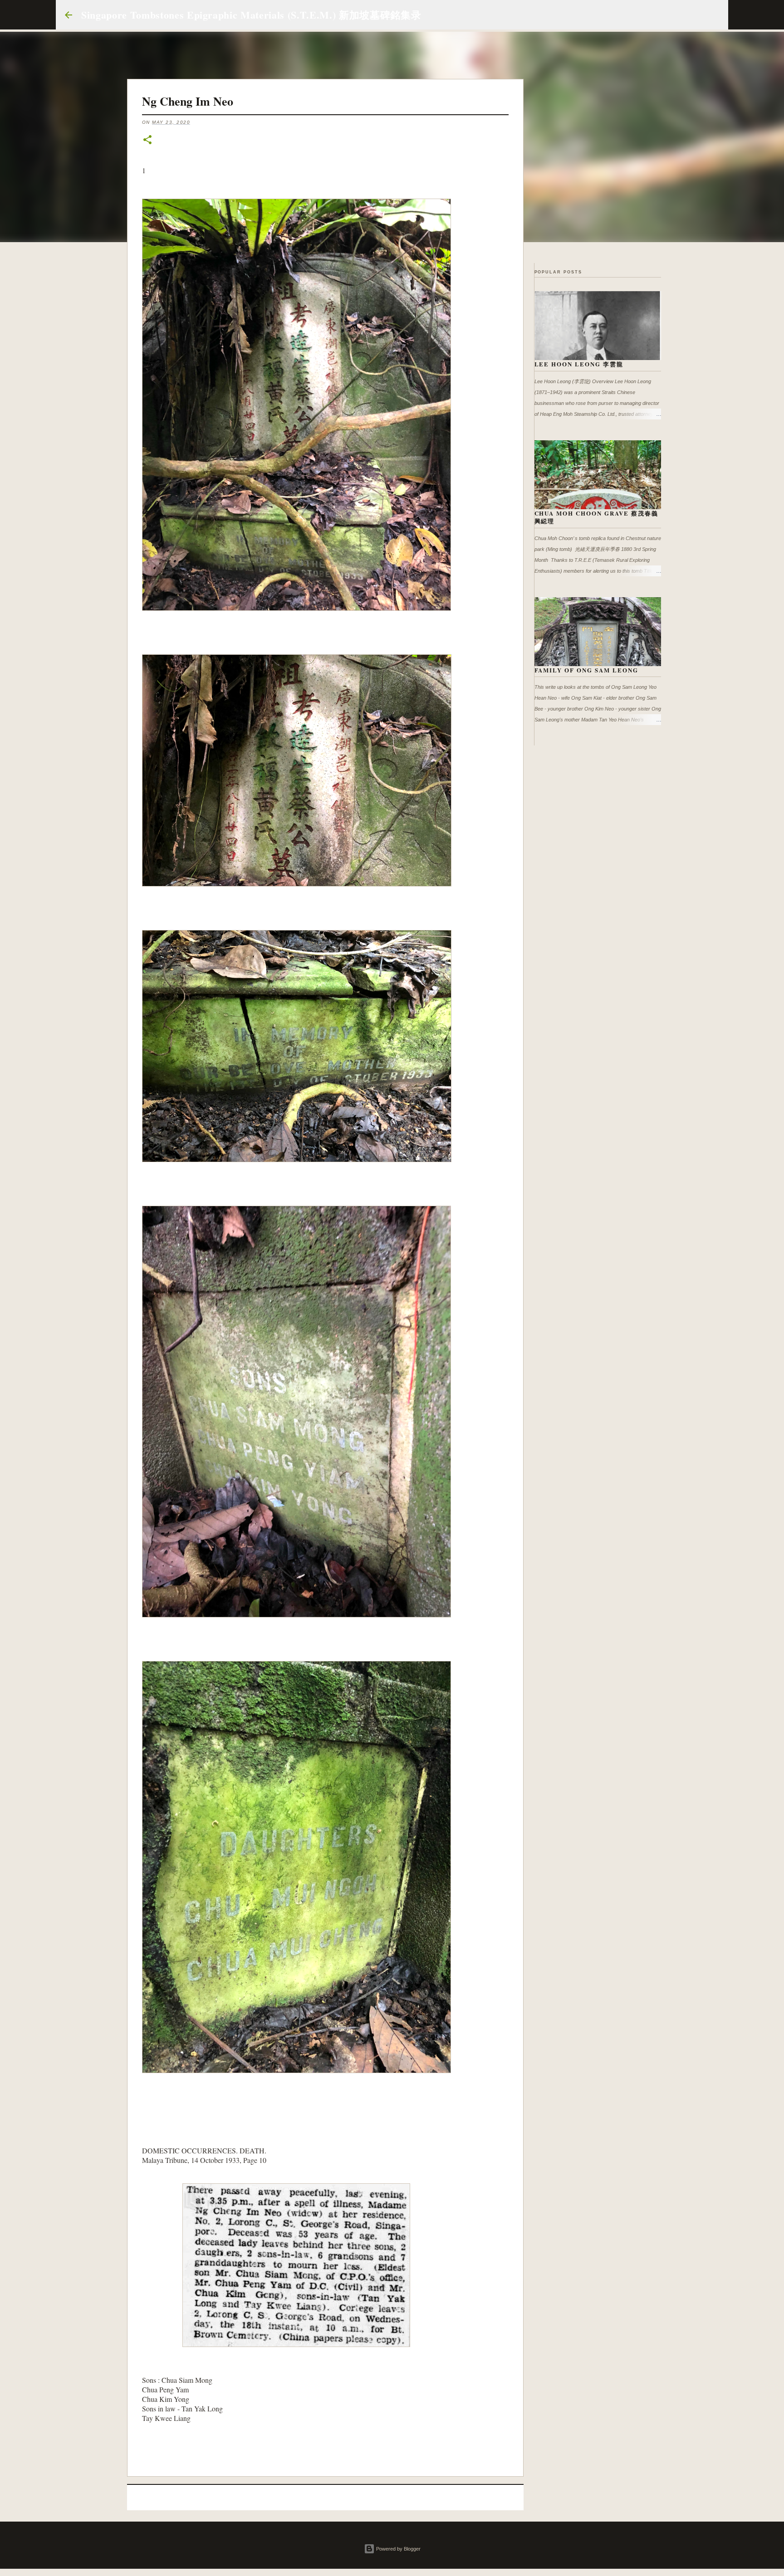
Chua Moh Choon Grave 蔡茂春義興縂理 (597, 517)
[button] (147, 140)
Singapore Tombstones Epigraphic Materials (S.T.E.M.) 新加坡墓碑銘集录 (251, 15)
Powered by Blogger (398, 2549)
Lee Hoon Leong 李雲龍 (579, 364)
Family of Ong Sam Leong (587, 670)
